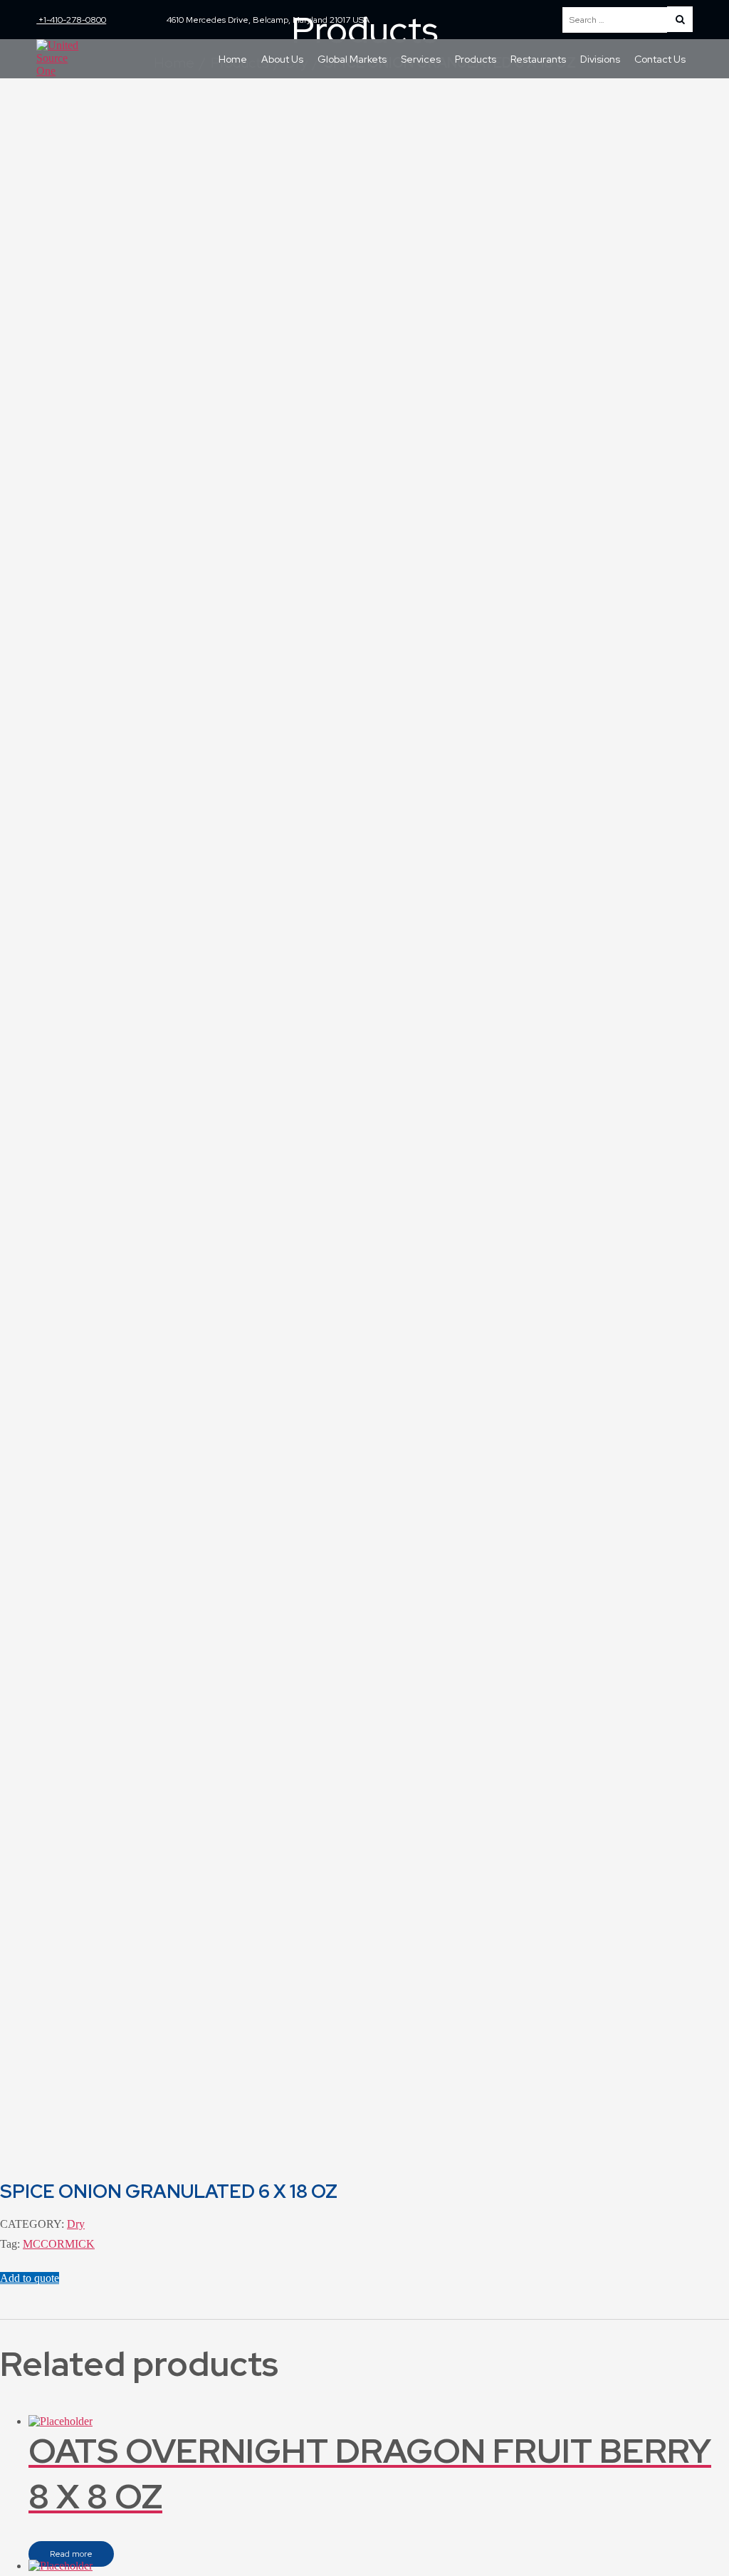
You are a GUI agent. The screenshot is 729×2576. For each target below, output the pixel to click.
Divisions (600, 59)
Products (476, 59)
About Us (282, 59)
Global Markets (352, 59)
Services (421, 59)
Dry (76, 2224)
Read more (71, 2554)
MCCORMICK (59, 2244)
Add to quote (30, 2278)
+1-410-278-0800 (71, 20)
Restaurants (538, 59)
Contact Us (660, 59)
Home (233, 59)
